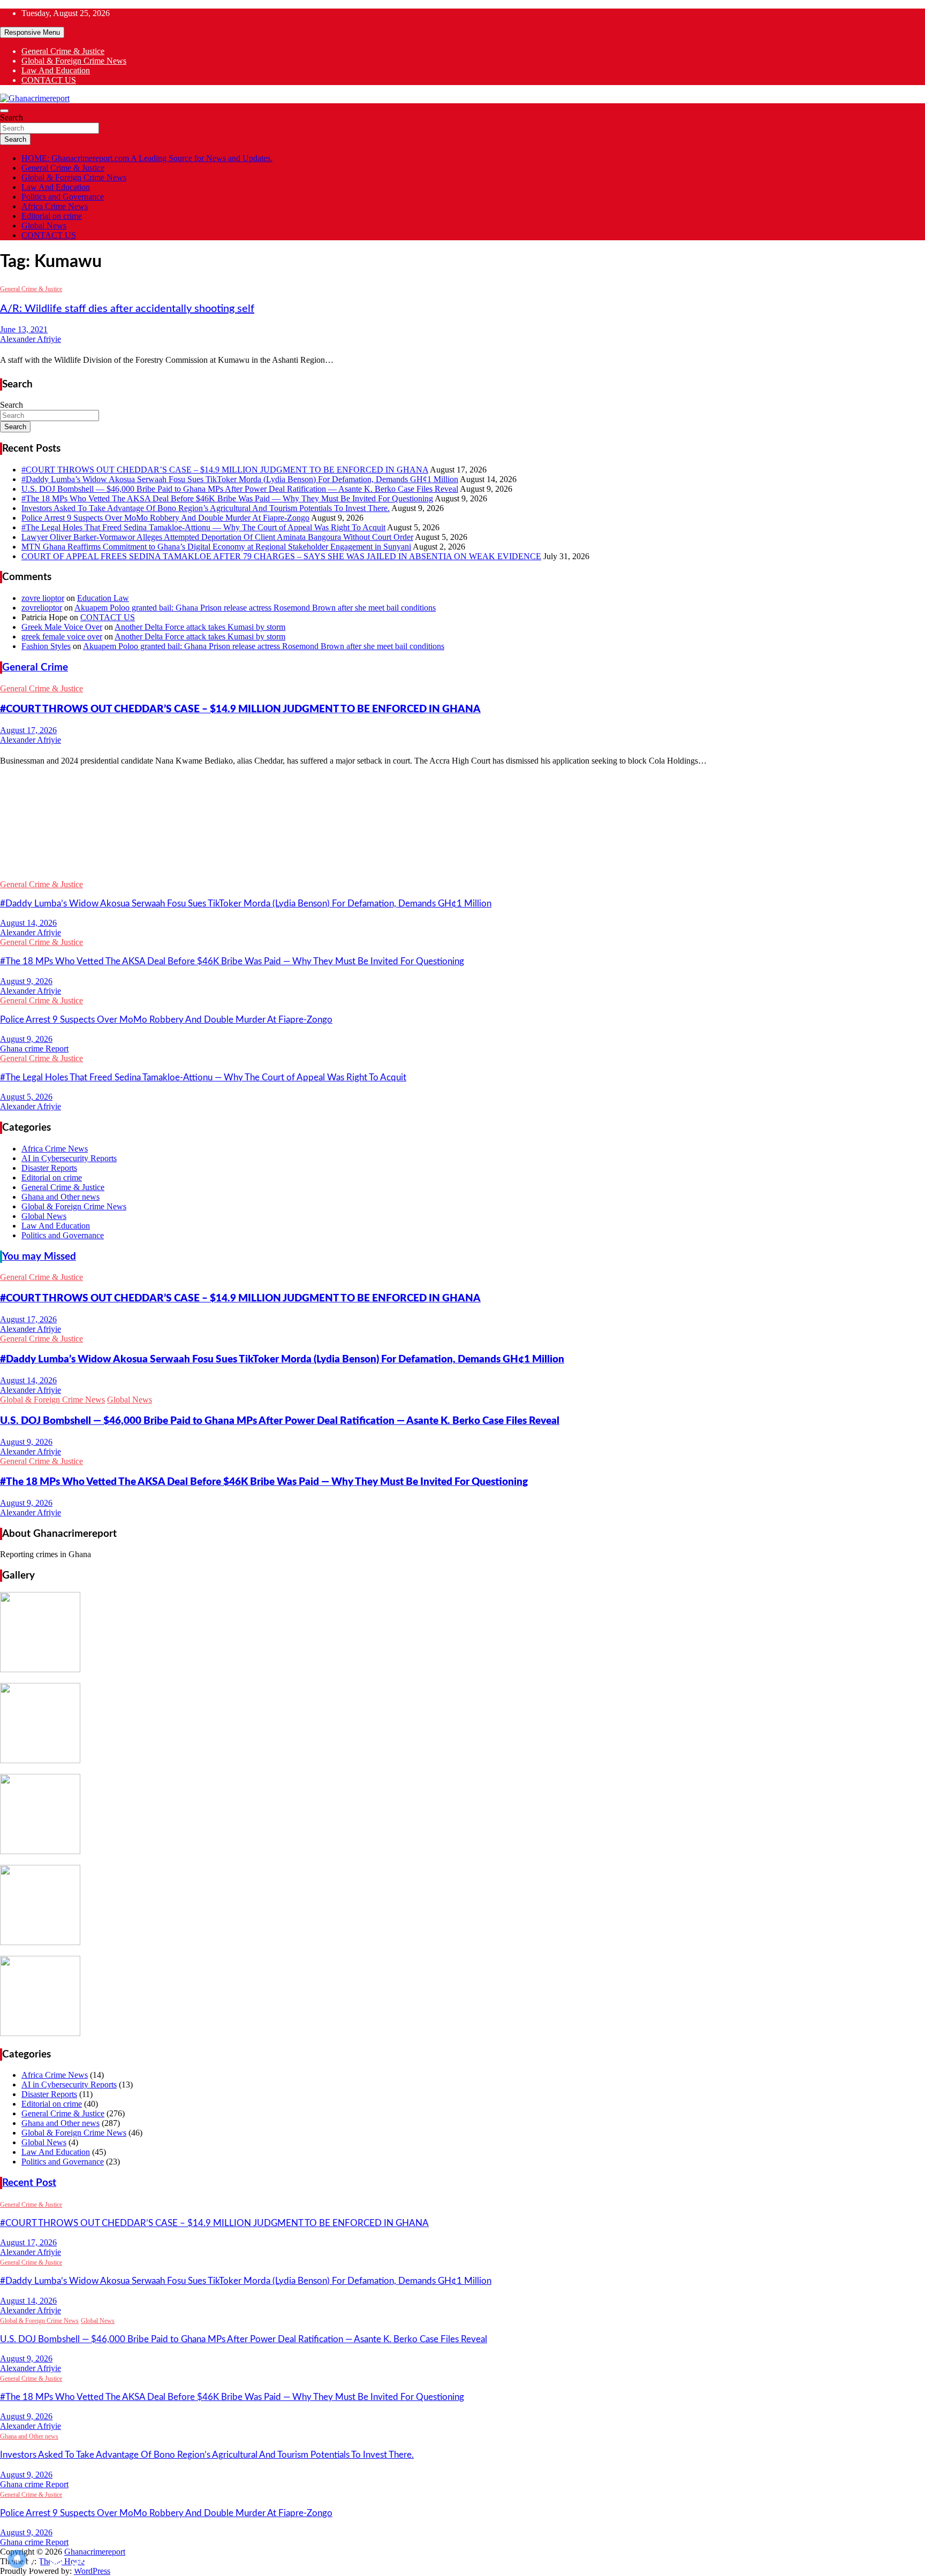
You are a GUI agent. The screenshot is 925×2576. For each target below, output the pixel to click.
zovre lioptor (43, 598)
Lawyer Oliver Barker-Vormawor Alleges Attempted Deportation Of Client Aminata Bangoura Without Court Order (217, 537)
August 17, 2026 (28, 730)
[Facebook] (462, 803)
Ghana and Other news (60, 1197)
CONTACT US (49, 80)
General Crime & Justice (63, 51)
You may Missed (39, 1257)
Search (12, 117)
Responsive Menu (32, 32)
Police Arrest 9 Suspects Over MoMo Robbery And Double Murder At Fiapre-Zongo (165, 518)
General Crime (35, 668)
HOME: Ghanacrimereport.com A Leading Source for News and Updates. (147, 158)
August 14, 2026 (28, 923)
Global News (44, 226)
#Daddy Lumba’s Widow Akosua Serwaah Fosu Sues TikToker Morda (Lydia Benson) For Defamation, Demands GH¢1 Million (240, 479)
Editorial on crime (52, 216)
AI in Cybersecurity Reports (69, 1158)
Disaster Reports (49, 1168)
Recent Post (29, 2183)
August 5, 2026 (26, 1097)
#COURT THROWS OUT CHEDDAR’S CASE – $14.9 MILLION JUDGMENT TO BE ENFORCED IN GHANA (225, 470)
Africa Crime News (55, 206)
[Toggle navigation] (4, 111)
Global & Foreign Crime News (74, 61)
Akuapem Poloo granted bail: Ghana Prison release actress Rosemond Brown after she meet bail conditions (255, 608)
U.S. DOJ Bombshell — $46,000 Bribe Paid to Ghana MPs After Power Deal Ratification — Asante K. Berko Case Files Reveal (240, 489)
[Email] (462, 820)
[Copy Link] (462, 837)
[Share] (462, 871)
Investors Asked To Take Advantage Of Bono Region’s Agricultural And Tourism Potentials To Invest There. (206, 508)
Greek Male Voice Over (62, 627)
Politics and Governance (63, 197)
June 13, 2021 (24, 329)
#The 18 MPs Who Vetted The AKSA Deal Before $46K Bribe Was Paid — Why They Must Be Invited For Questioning (227, 498)
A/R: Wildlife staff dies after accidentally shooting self (127, 309)
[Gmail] (462, 854)
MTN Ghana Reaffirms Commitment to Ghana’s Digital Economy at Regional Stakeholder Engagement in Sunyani (216, 547)
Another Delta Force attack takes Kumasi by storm (200, 627)
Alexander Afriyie (31, 339)
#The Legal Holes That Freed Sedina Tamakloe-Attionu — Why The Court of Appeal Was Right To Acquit (203, 527)
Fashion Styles (46, 646)
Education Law (103, 598)
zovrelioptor (42, 608)
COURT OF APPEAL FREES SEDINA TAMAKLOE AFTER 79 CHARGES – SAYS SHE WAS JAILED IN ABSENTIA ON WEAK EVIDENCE (281, 556)
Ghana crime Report (34, 1049)
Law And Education (56, 70)
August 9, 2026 (26, 981)
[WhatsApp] (462, 786)
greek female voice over (62, 637)
